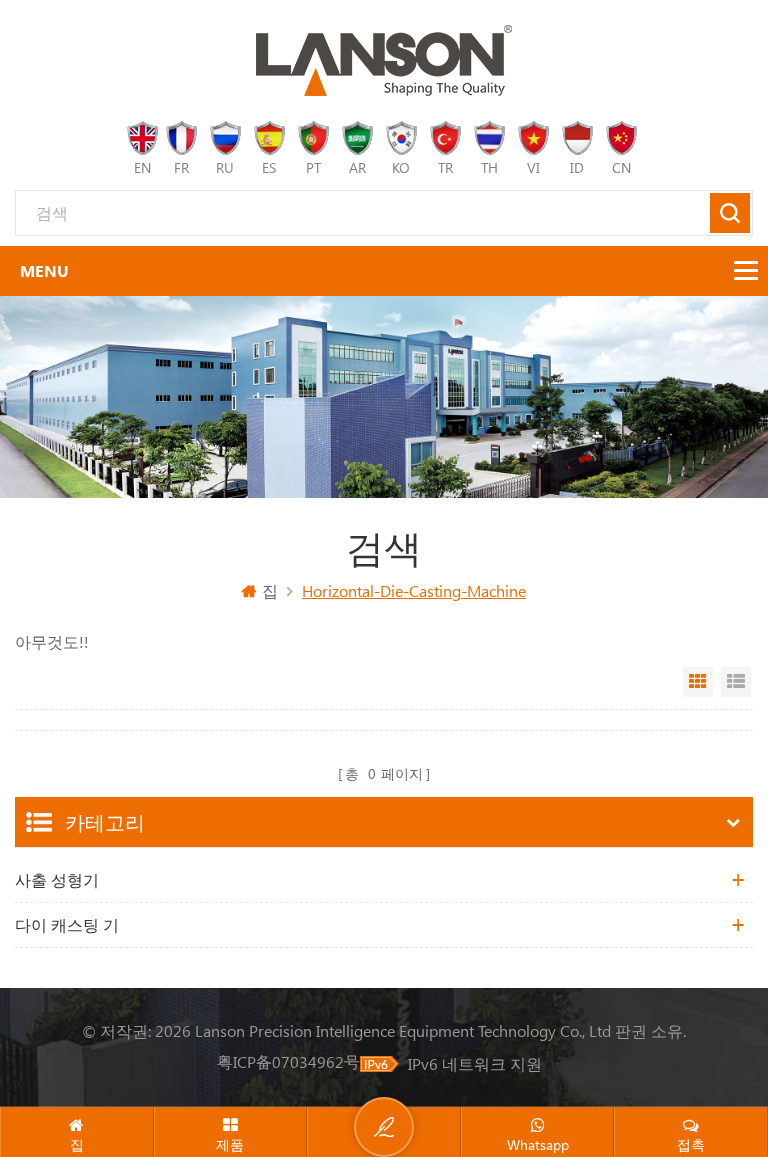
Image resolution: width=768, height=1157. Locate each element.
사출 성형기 (57, 879)
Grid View (698, 682)
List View (736, 682)
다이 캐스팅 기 (67, 924)
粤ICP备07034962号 (288, 1061)
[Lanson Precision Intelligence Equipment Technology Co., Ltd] (384, 60)
